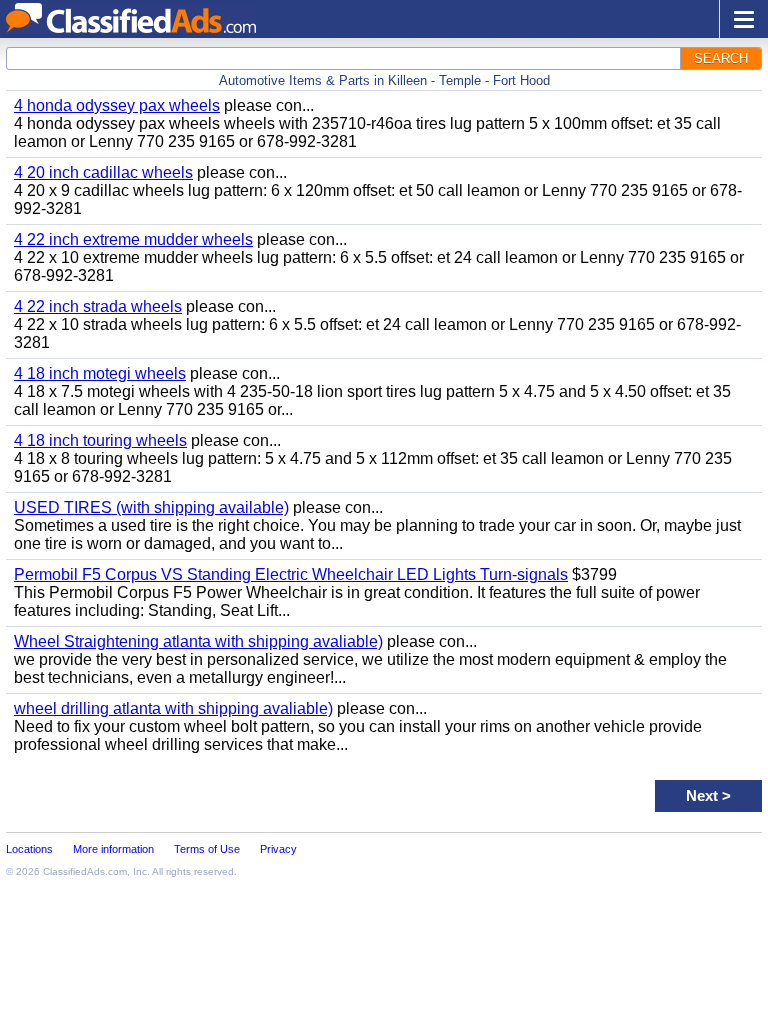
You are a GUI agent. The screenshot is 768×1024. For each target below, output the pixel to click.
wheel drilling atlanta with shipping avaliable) (173, 708)
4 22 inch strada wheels (98, 306)
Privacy (278, 849)
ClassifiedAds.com (85, 871)
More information (113, 849)
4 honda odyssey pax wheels (117, 105)
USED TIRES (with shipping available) (151, 507)
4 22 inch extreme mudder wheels (133, 239)
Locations (29, 849)
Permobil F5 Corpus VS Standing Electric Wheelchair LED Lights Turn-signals (291, 574)
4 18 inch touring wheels (100, 440)
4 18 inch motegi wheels (100, 373)
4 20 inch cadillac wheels (103, 172)
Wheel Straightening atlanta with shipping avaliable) (198, 641)
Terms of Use (207, 849)
